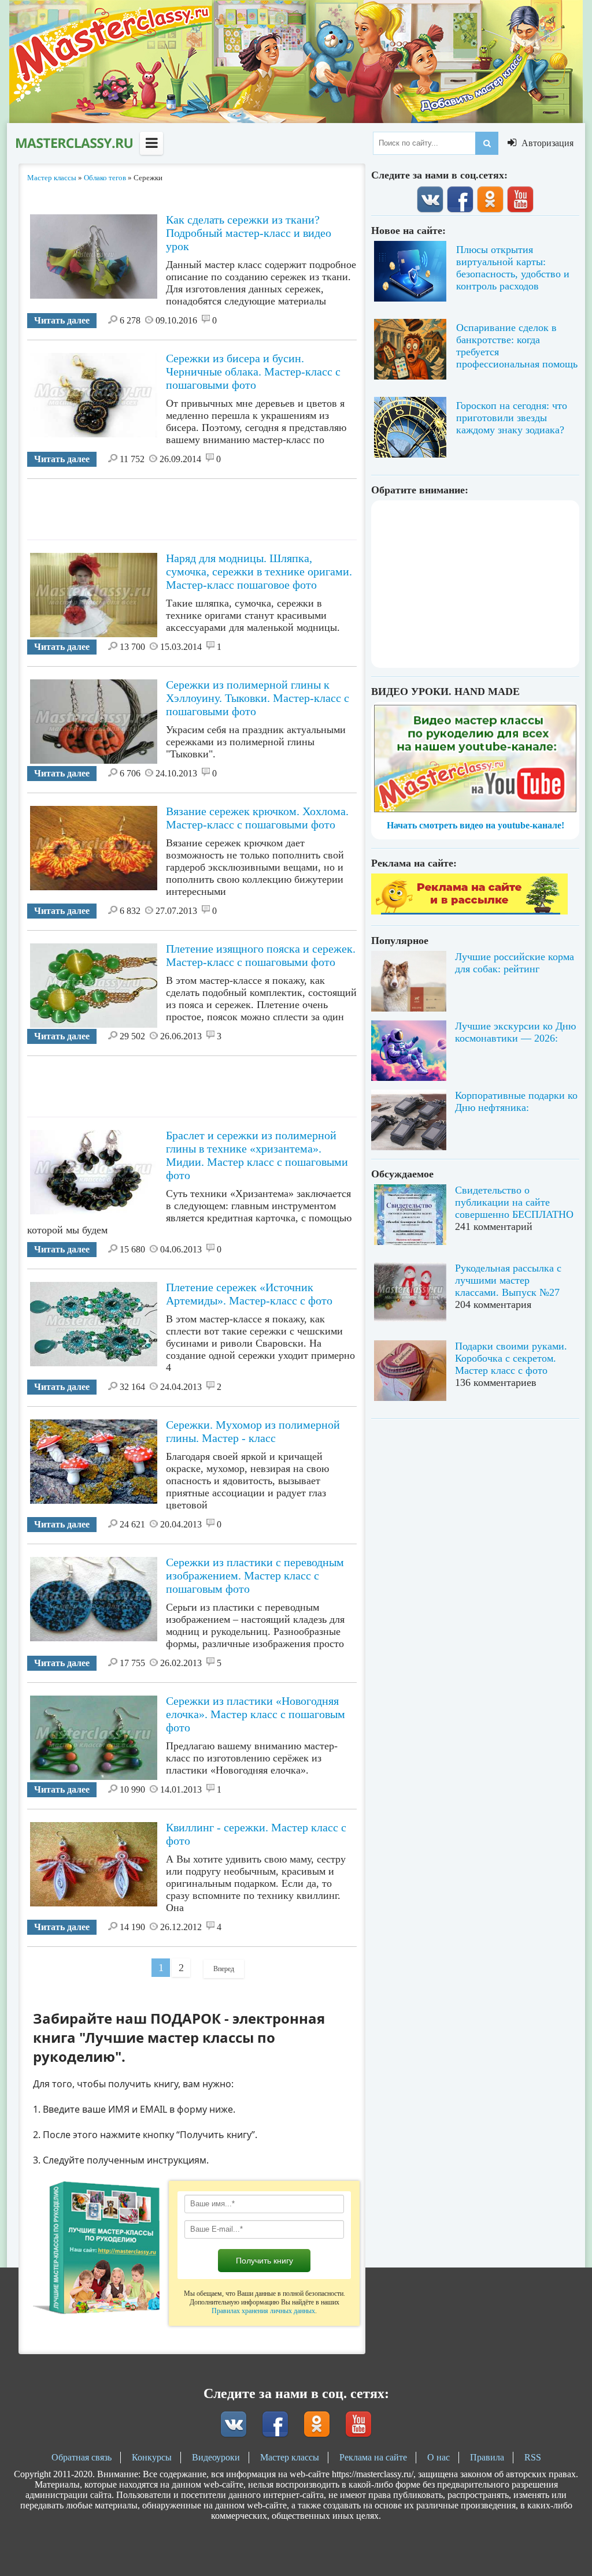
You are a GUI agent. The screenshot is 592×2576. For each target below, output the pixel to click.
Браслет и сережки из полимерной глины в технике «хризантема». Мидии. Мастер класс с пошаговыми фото (257, 1155)
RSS (533, 2457)
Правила (487, 2457)
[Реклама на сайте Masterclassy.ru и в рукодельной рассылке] (469, 911)
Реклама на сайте (373, 2457)
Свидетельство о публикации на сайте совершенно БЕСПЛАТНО (514, 1202)
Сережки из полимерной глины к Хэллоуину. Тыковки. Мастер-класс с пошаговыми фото (258, 698)
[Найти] (487, 143)
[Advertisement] (238, 505)
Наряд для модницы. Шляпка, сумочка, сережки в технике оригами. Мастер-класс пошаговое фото (259, 571)
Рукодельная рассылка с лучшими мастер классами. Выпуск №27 (508, 1280)
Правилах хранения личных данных (263, 2311)
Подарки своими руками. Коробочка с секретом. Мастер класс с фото (511, 1358)
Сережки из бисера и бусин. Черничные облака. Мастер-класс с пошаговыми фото (253, 371)
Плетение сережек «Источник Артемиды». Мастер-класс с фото (249, 1294)
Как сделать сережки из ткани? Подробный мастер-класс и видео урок (249, 233)
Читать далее (62, 320)
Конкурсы (152, 2457)
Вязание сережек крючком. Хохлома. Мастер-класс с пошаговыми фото (257, 818)
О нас (439, 2457)
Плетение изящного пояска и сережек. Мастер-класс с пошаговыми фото (261, 955)
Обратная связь (82, 2457)
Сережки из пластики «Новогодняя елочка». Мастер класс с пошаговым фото (256, 1714)
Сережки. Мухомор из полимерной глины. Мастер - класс (253, 1431)
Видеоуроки (216, 2457)
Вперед (224, 1969)
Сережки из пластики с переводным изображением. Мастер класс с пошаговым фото (255, 1575)
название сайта (73, 143)
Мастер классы (290, 2457)
